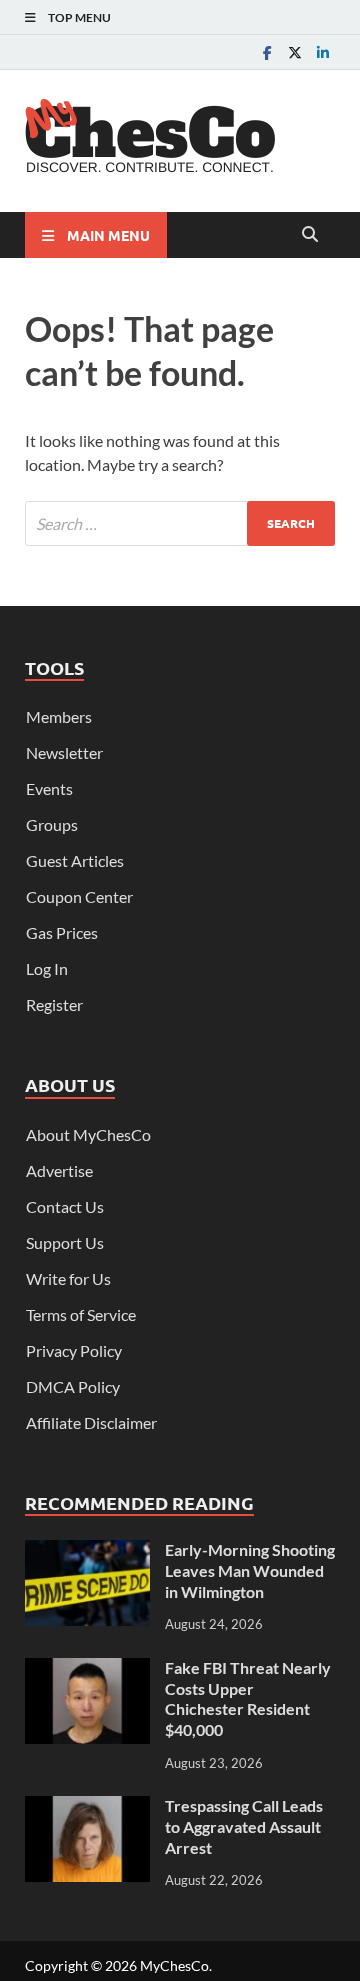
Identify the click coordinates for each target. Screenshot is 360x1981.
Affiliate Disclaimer (91, 1422)
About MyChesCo (88, 1134)
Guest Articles (75, 860)
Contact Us (65, 1206)
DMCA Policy (73, 1386)
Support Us (65, 1242)
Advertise (59, 1170)
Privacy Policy (74, 1350)
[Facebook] (267, 52)
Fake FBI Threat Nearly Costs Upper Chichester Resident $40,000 (248, 1698)
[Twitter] (295, 52)
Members (59, 716)
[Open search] (310, 235)
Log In (47, 968)
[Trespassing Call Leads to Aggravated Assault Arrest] (87, 1807)
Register (54, 1004)
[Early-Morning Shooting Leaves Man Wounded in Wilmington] (87, 1551)
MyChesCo (174, 1965)
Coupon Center (79, 896)
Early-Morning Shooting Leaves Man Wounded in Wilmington (250, 1570)
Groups (52, 824)
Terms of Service (81, 1314)
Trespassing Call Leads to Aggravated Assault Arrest (244, 1826)
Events (49, 788)
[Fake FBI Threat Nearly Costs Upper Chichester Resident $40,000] (87, 1669)
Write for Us (68, 1278)
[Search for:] (180, 523)
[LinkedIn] (323, 52)
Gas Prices (62, 932)
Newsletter (64, 752)
